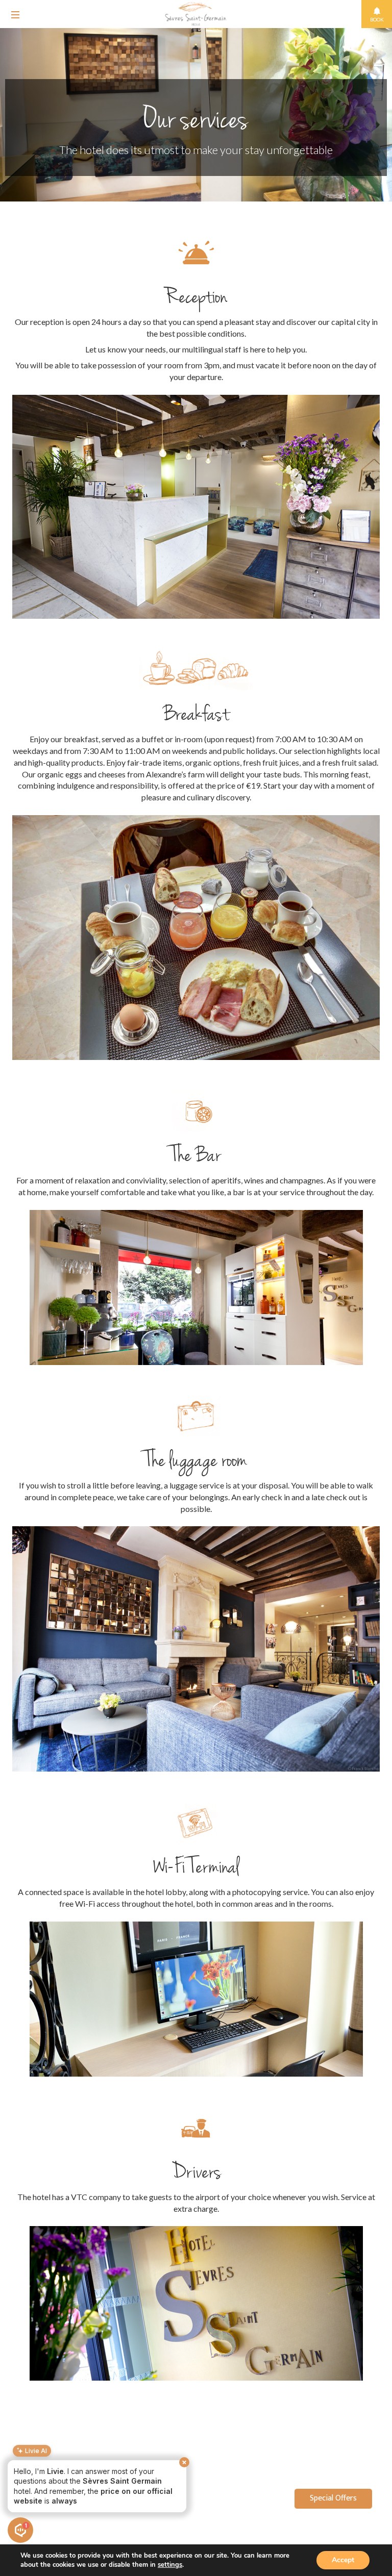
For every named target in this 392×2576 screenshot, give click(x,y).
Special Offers (333, 2498)
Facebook (317, 2536)
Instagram (353, 2536)
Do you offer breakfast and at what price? (82, 2484)
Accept (343, 2560)
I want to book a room (49, 2503)
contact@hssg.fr (341, 2527)
